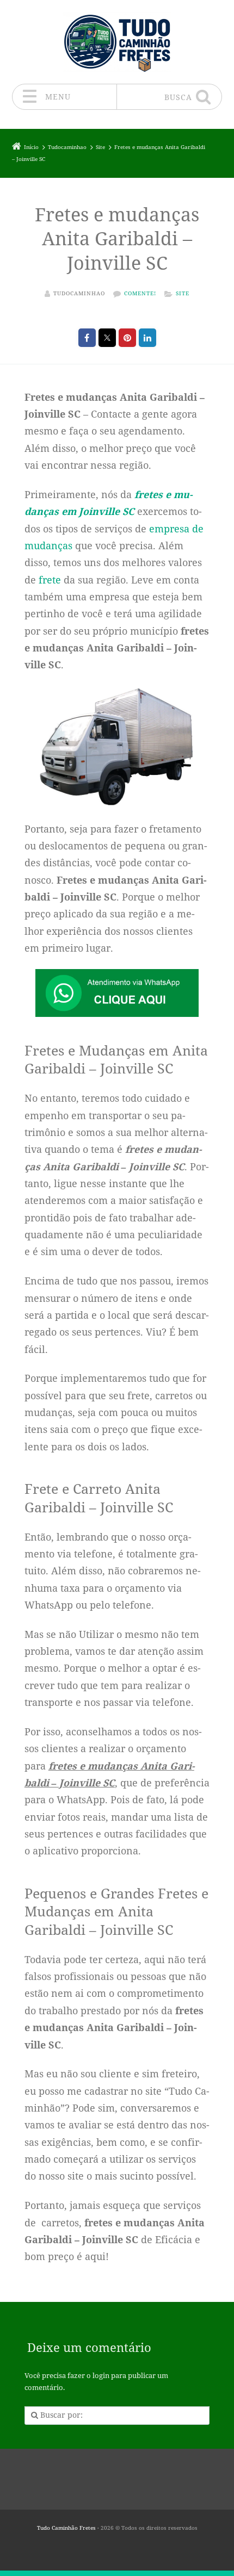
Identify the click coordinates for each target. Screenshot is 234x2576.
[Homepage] (117, 42)
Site (183, 293)
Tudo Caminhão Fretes (66, 2528)
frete (50, 580)
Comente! (140, 293)
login (101, 2376)
